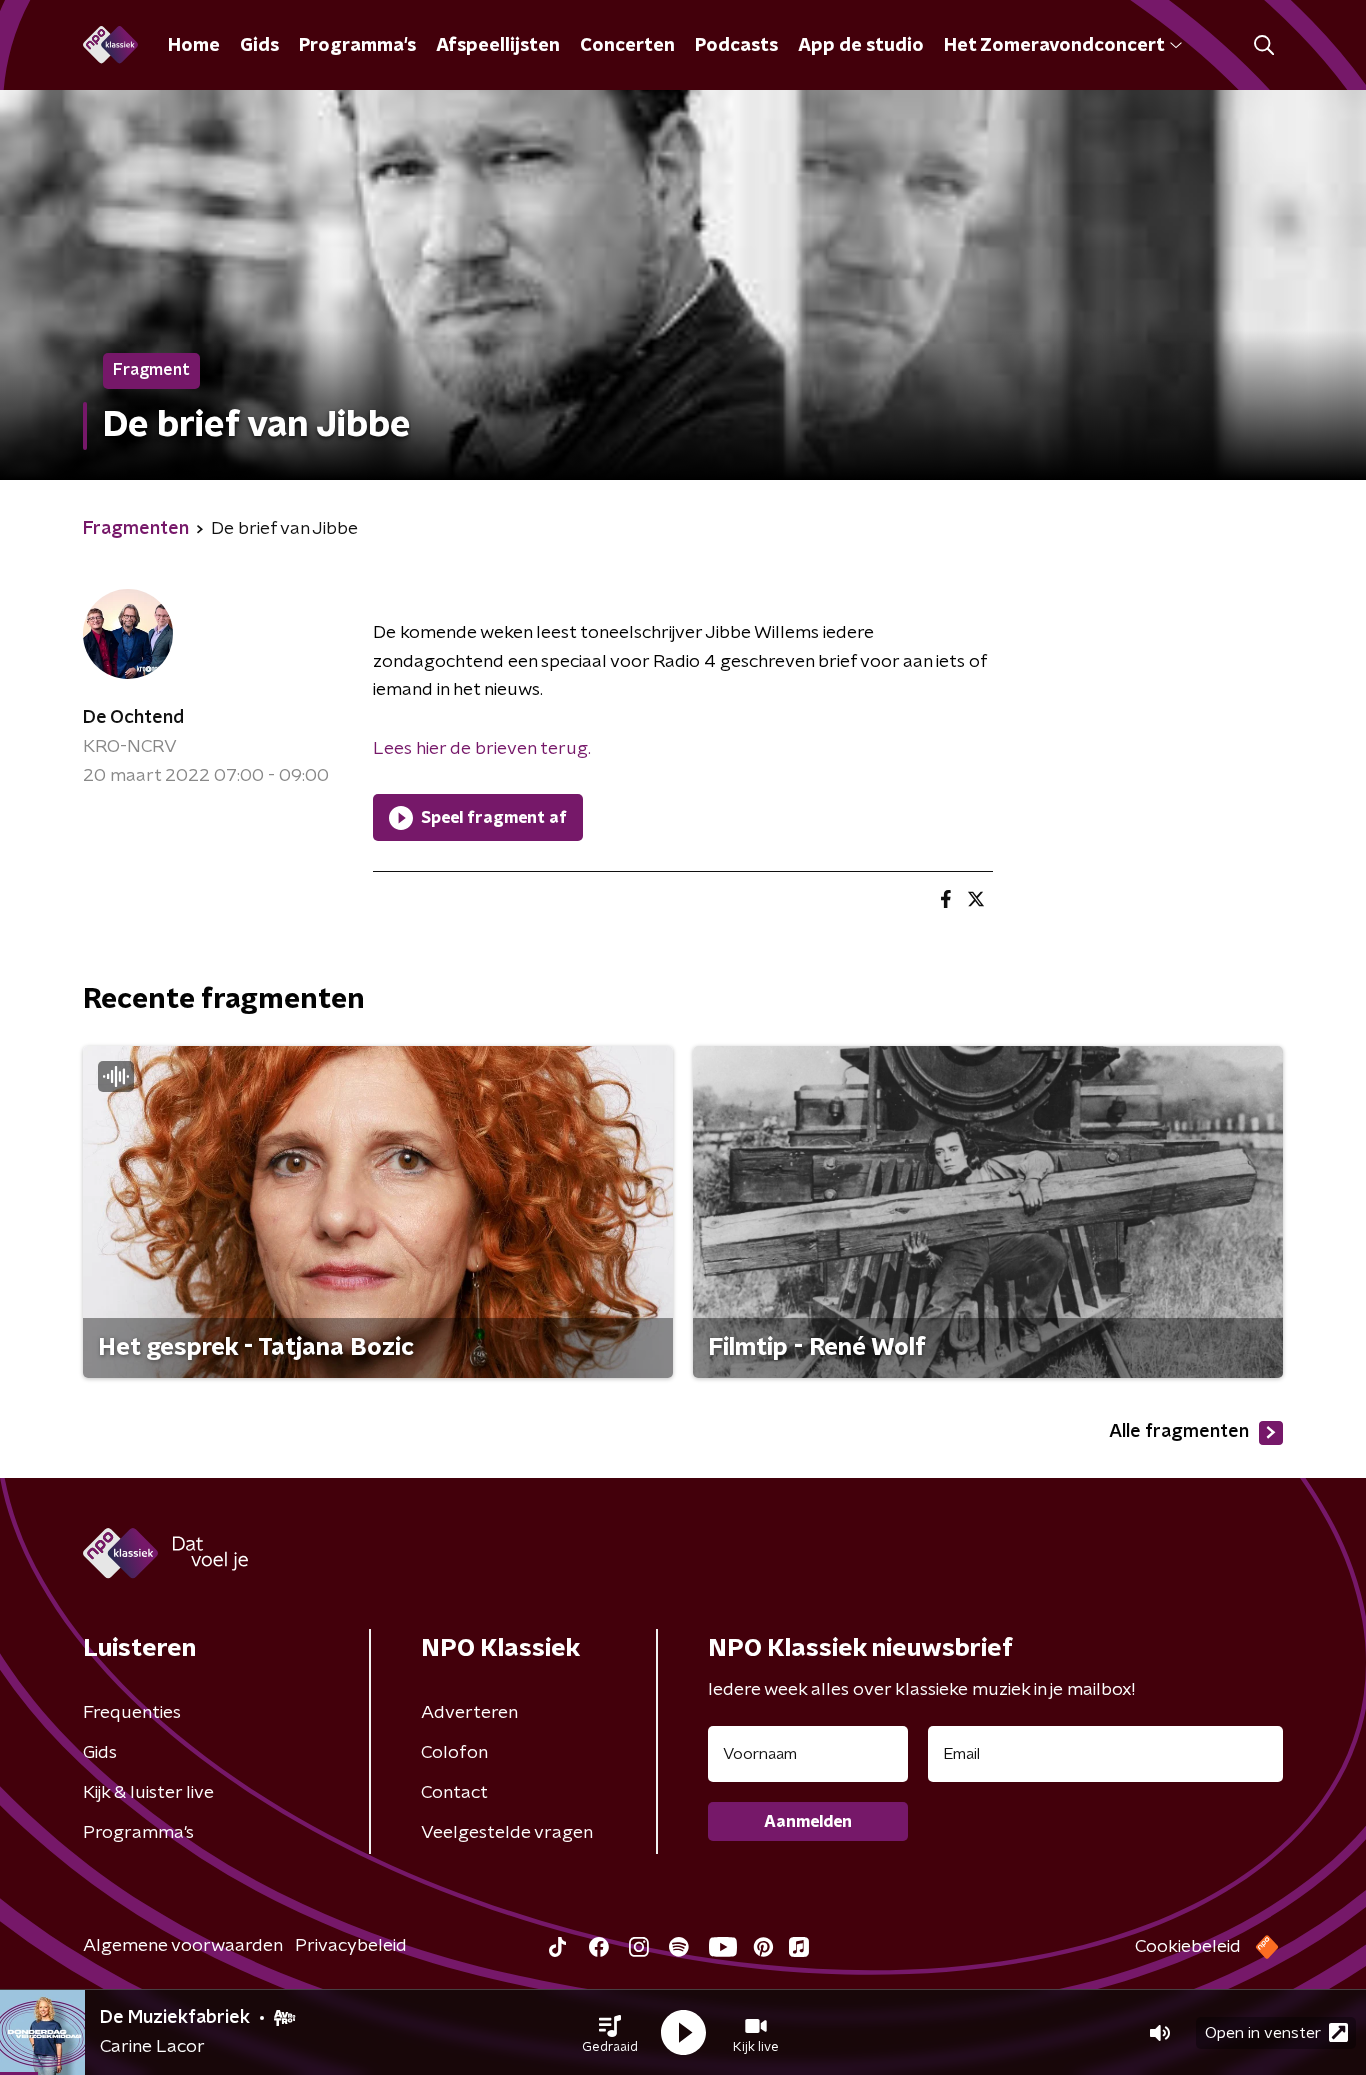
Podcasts (736, 46)
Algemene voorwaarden (183, 1946)
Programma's (357, 46)
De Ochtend (133, 718)
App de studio (861, 46)
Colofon (454, 1753)
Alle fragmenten (1179, 1432)
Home (194, 46)
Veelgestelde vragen (507, 1833)
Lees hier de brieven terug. (482, 749)
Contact (454, 1793)
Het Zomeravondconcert (1054, 46)
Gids (259, 46)
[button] (610, 2033)
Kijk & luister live (148, 1793)
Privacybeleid (351, 1946)
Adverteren (469, 1713)
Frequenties (132, 1713)
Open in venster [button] (1263, 2033)
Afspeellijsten (498, 46)
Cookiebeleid (1188, 1947)
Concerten (627, 46)
